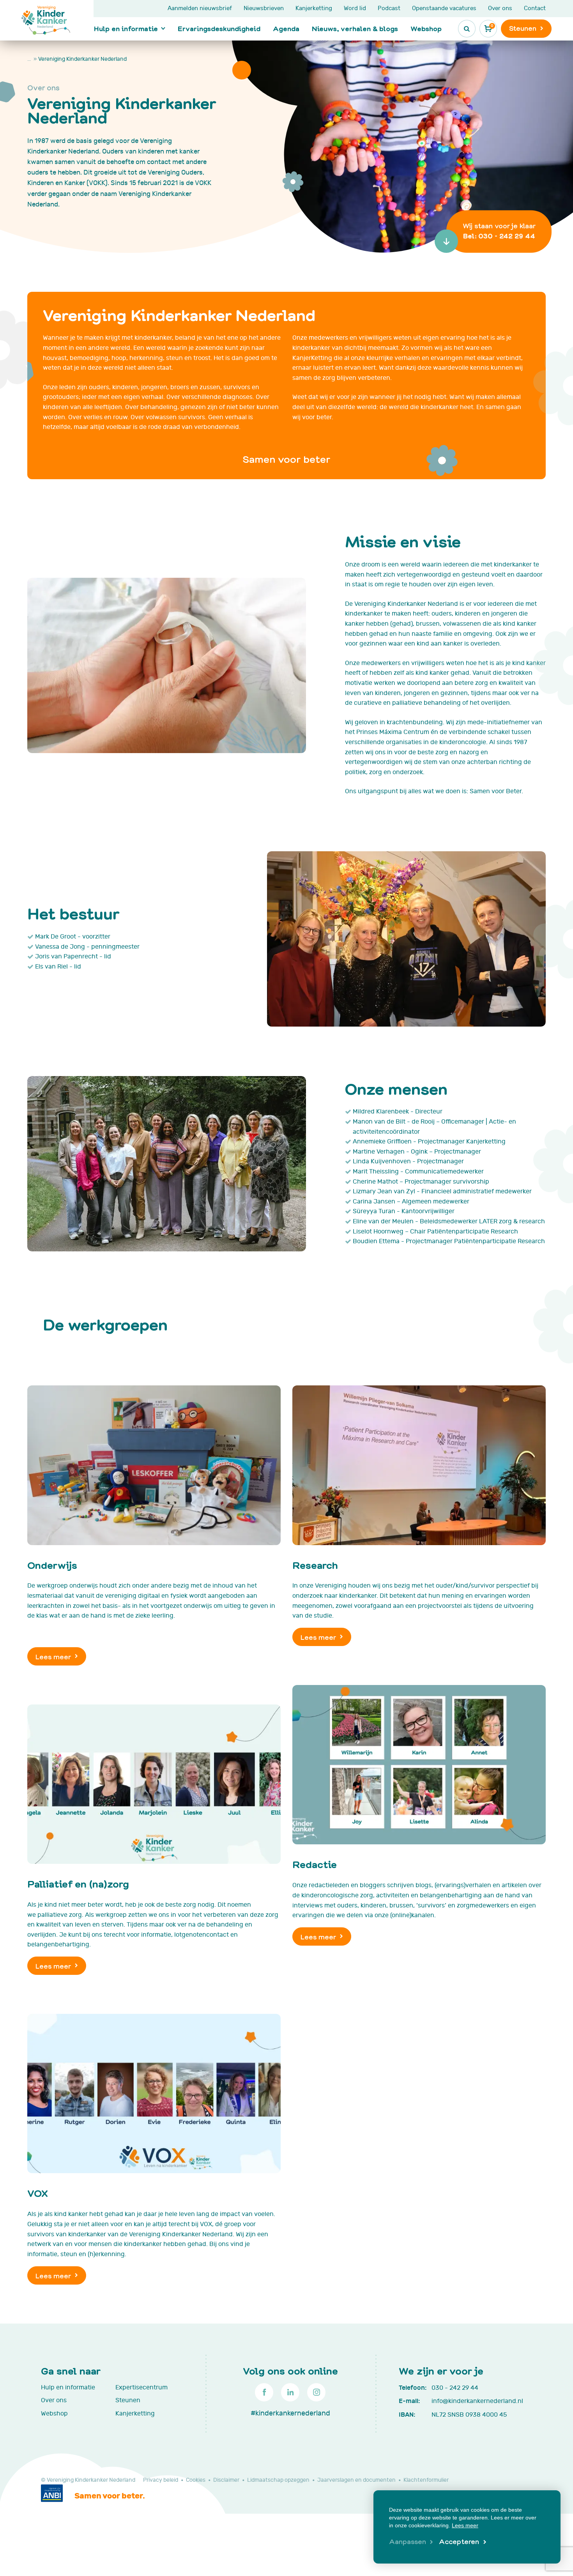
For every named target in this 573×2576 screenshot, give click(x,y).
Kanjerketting (314, 8)
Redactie (315, 1864)
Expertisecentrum (141, 2387)
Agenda (286, 28)
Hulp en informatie (126, 28)
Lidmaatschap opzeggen (278, 2480)
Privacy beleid (161, 2480)
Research (315, 1565)
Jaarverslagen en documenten (356, 2480)
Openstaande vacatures (444, 8)
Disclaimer (226, 2480)
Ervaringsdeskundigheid (219, 28)
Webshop (426, 28)
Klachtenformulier (426, 2480)
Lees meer (53, 1656)
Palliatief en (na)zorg (78, 1883)
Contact (535, 8)
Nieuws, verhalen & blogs (355, 28)
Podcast (389, 8)
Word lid (355, 8)
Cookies (196, 2480)
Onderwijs (52, 1565)
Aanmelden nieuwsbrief (200, 8)
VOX (38, 2193)
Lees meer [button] (465, 2525)
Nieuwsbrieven (264, 8)
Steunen (128, 2400)
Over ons (500, 8)
